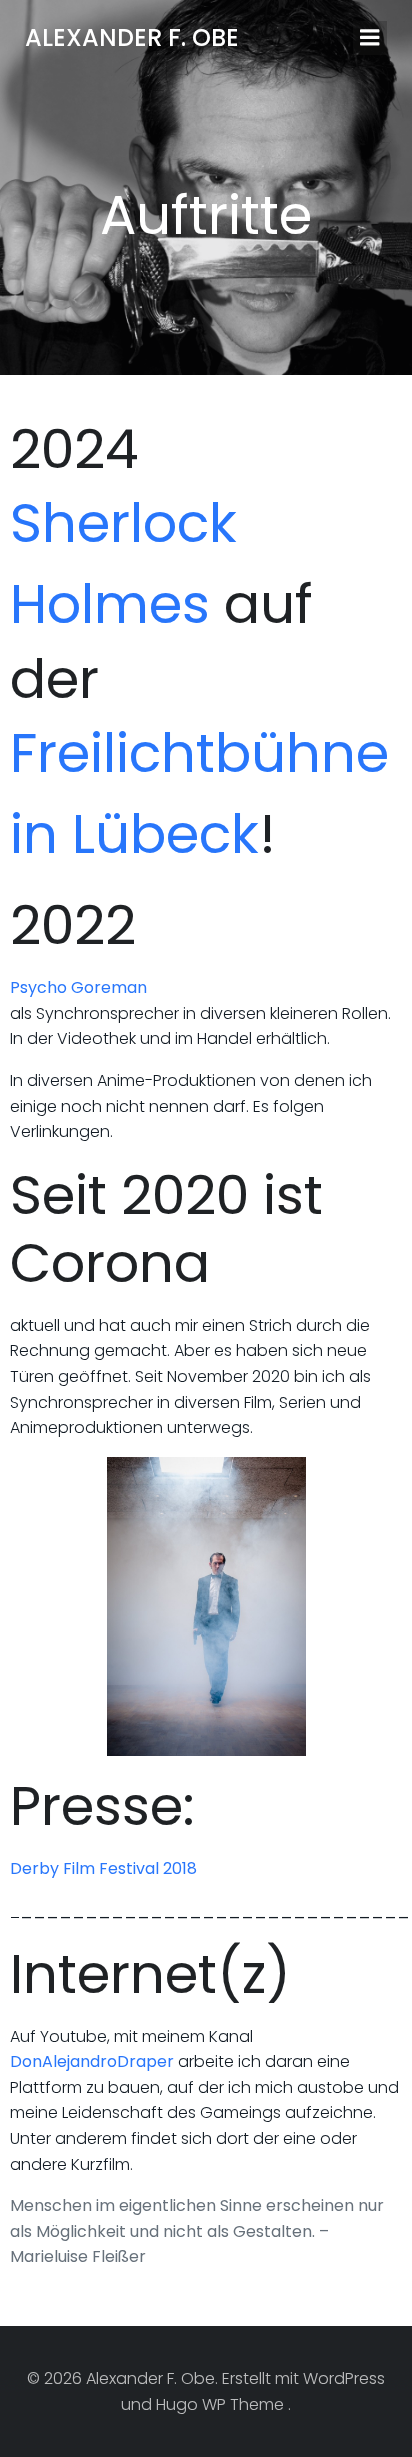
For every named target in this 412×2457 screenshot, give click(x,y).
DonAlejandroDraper (92, 2061)
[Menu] (370, 38)
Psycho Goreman (78, 987)
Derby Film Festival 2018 (105, 1868)
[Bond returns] (206, 1607)
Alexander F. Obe (132, 37)
